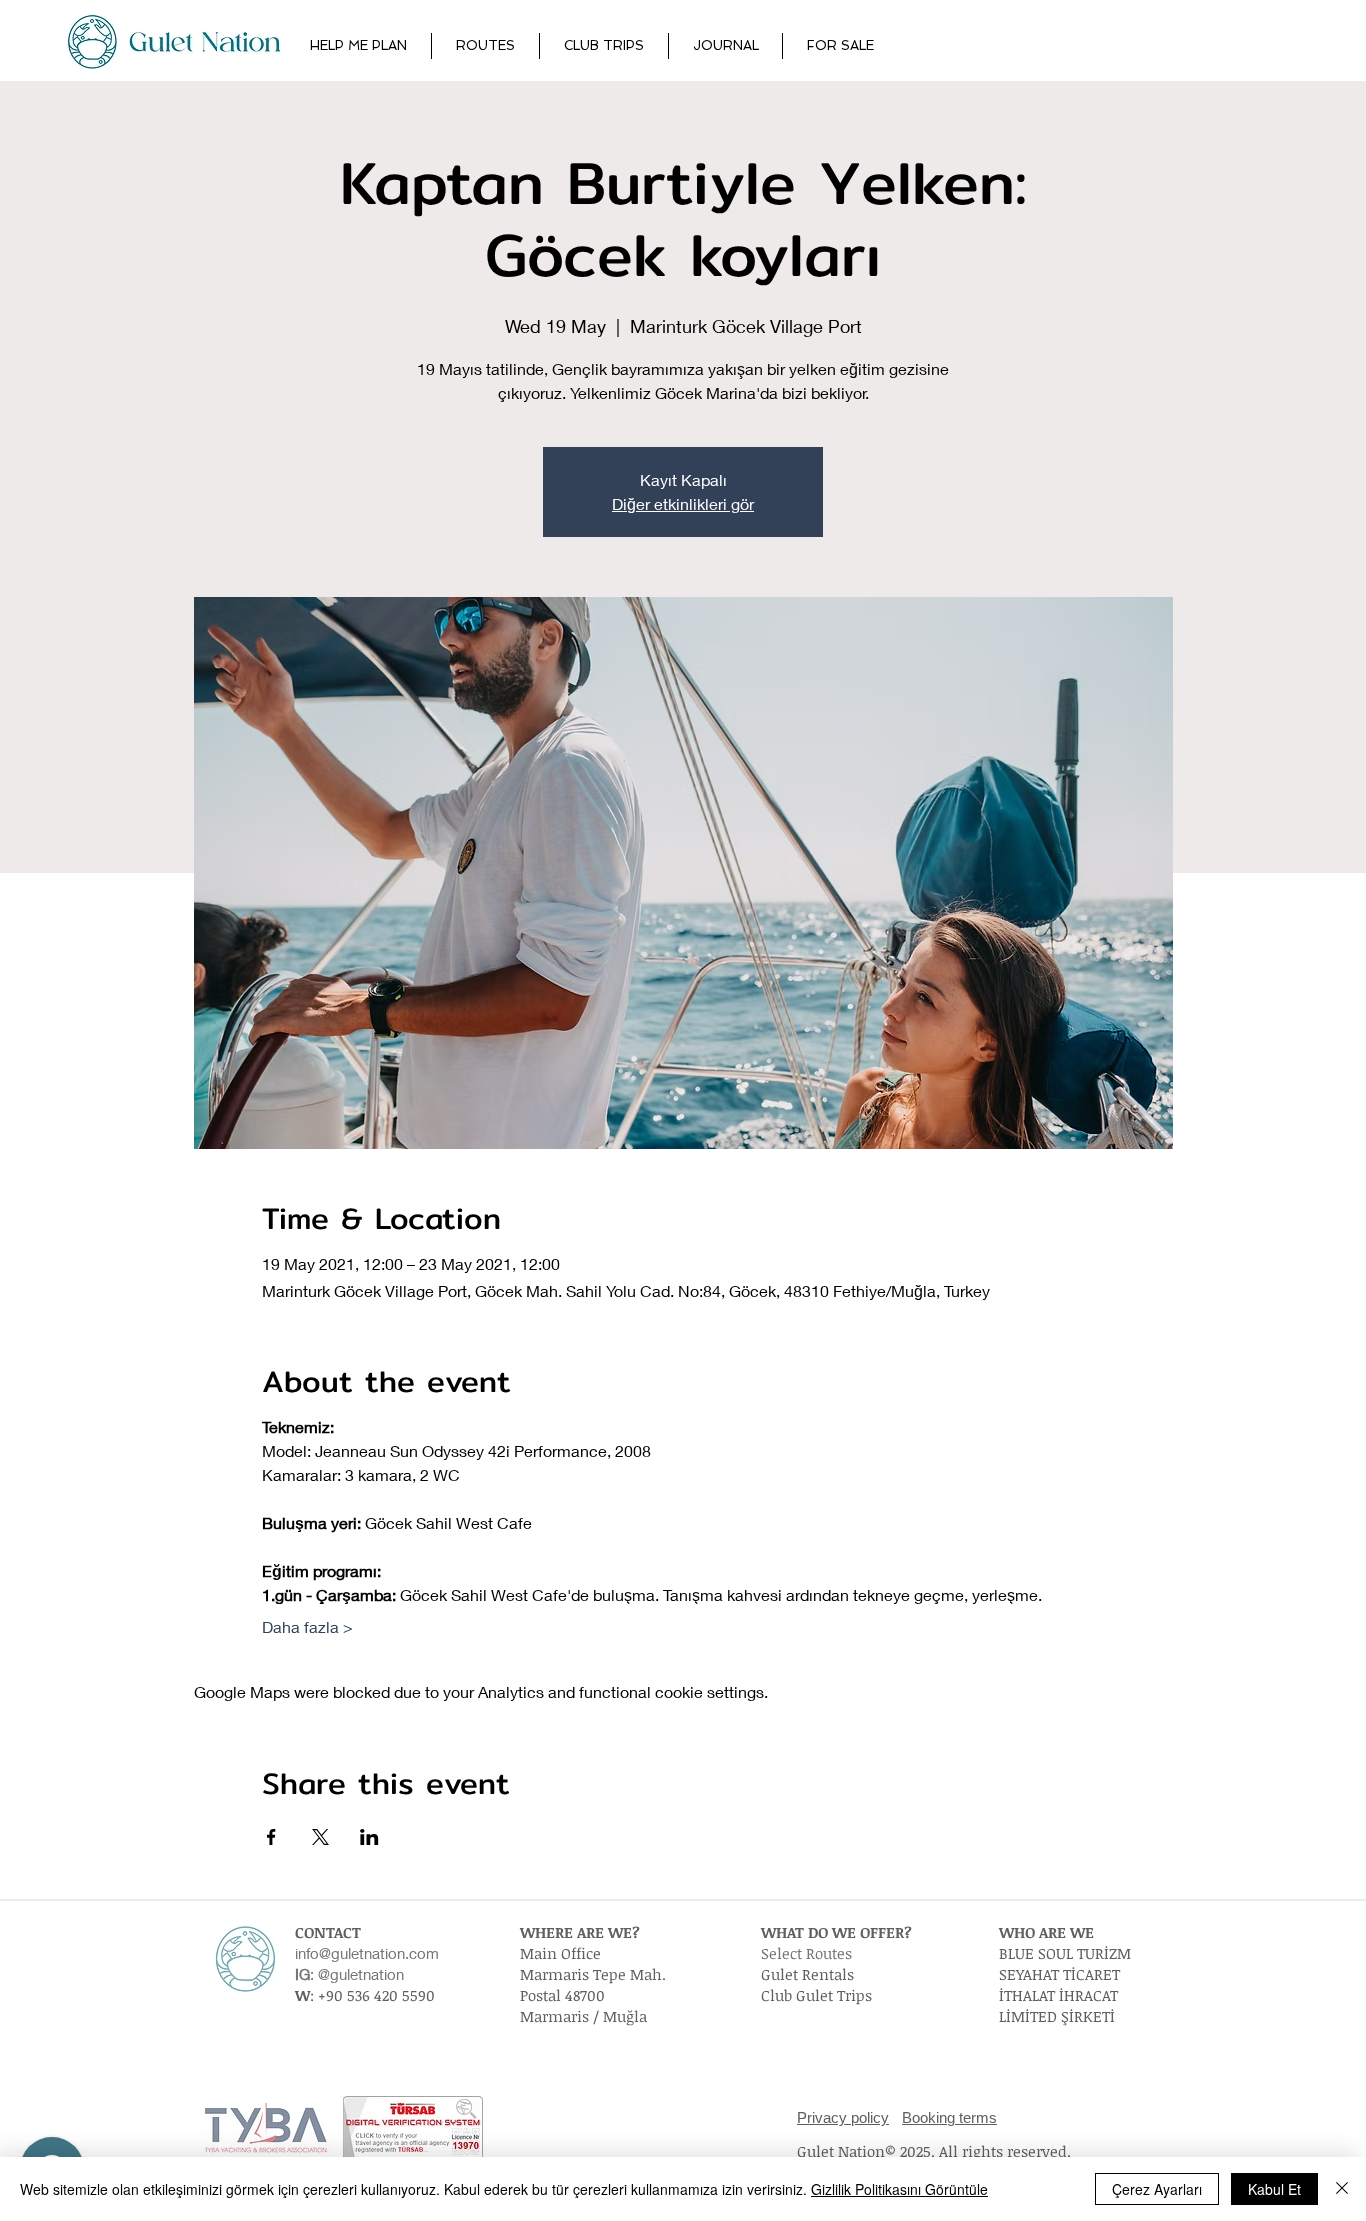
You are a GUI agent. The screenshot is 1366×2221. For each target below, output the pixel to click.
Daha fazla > (307, 1626)
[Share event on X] (320, 1837)
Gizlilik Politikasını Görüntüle (899, 2189)
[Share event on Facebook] (271, 1837)
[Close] (1342, 2189)
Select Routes (806, 1953)
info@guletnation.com (367, 1953)
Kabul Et (1274, 2189)
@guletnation (361, 1974)
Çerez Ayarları (1157, 2189)
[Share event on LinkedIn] (369, 1837)
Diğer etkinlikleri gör (683, 503)
